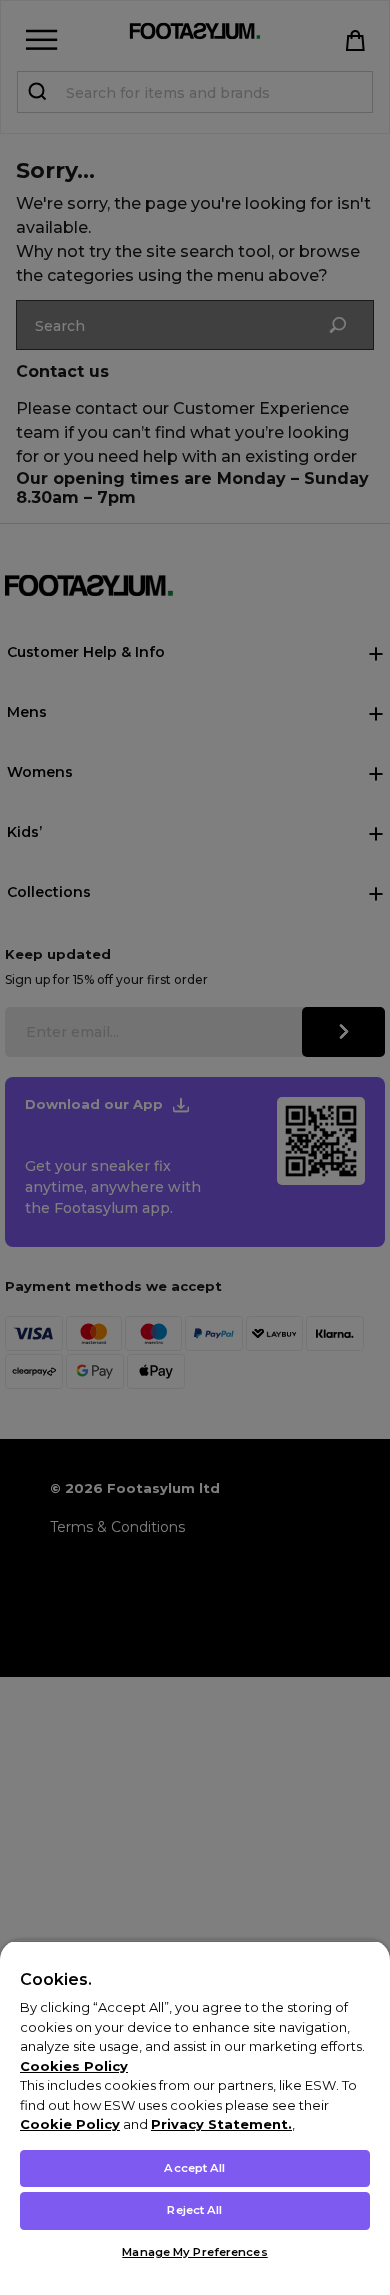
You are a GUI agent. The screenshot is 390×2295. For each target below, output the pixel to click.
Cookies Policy (74, 2066)
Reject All (194, 2210)
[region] (195, 2117)
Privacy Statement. (221, 2124)
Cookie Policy (70, 2124)
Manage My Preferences (194, 2252)
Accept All (194, 2168)
